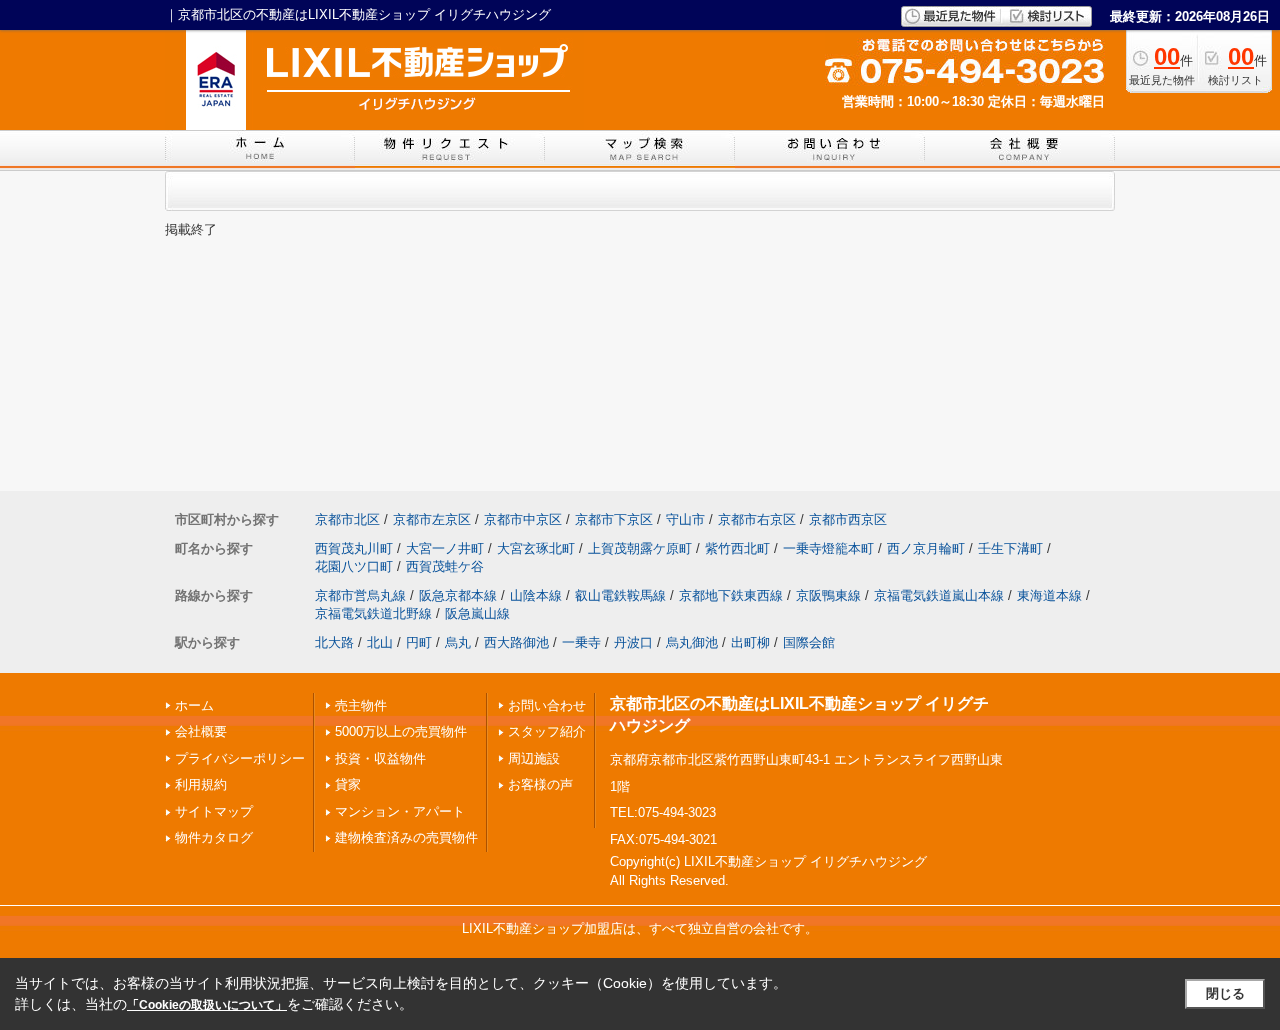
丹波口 (633, 642)
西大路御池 (516, 642)
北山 (380, 642)
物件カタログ (214, 837)
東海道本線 (1049, 595)
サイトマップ (214, 811)
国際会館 (809, 642)
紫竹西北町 (737, 548)
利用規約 (201, 784)
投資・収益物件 (380, 758)
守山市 (685, 519)
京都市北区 (347, 519)
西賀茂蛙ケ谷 (445, 566)
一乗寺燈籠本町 (828, 548)
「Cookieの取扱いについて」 (207, 1005)
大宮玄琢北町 (536, 548)
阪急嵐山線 (477, 613)
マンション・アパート (400, 811)
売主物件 (361, 705)
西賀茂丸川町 (354, 548)
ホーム (194, 705)
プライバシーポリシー (240, 758)
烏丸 (458, 642)
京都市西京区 (848, 519)
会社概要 (201, 731)
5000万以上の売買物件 (401, 731)
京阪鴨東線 (828, 595)
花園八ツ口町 (354, 566)
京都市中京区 (523, 519)
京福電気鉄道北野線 (373, 613)
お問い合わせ (547, 705)
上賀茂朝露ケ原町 (640, 548)
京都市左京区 (432, 519)
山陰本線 (536, 595)
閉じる (1225, 993)
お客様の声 (540, 784)
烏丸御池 (692, 642)
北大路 (334, 642)
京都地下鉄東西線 (731, 595)
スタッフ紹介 (547, 731)
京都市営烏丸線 (360, 595)
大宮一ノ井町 (445, 548)
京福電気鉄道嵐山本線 (939, 595)
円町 (419, 642)
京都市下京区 (614, 519)
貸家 (348, 784)
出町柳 (750, 642)
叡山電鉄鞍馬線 (620, 595)
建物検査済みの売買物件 (406, 837)
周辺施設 (534, 758)
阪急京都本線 (458, 595)
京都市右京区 (757, 519)
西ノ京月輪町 (926, 548)
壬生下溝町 (1010, 548)
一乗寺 (581, 642)
